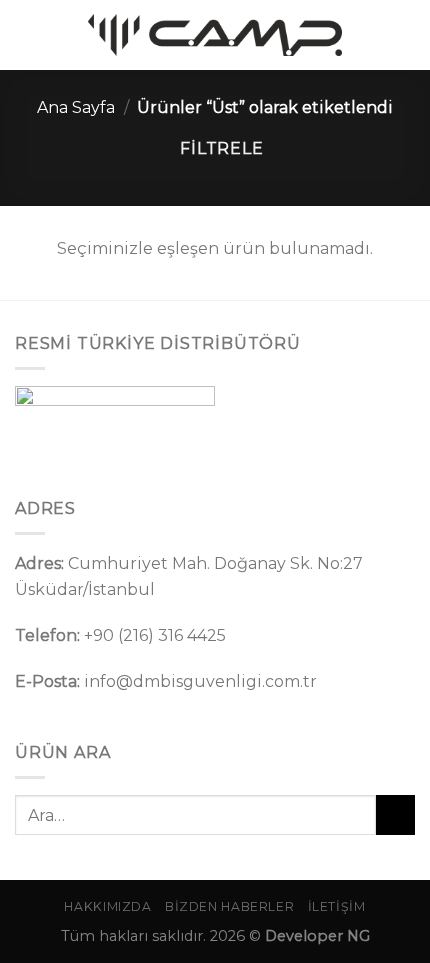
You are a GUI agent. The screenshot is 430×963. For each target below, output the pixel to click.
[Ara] (407, 34)
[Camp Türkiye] (215, 35)
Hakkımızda (107, 906)
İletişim (337, 906)
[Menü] (27, 34)
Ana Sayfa (76, 107)
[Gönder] (395, 814)
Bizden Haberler (229, 906)
